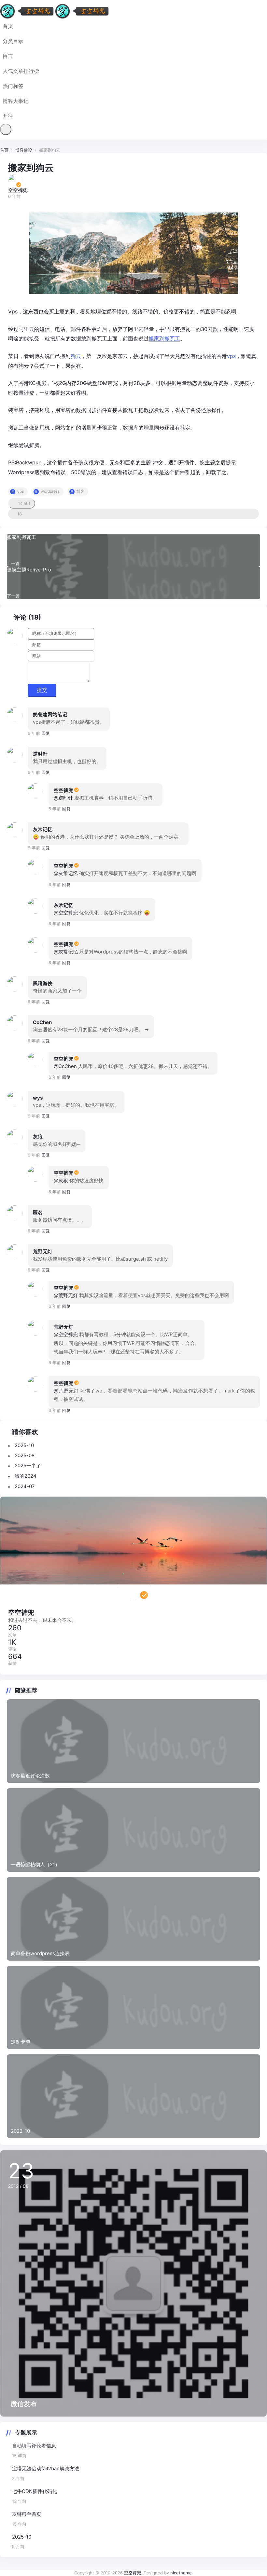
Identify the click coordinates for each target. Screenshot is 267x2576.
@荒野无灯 (66, 1295)
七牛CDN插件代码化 (35, 2491)
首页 (8, 26)
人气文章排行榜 (21, 71)
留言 (8, 56)
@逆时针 (63, 798)
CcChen (42, 1022)
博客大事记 (16, 101)
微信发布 (24, 2404)
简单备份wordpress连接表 (40, 1953)
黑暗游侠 (43, 983)
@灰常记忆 (66, 873)
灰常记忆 (43, 829)
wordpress (50, 491)
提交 (42, 690)
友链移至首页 (27, 2514)
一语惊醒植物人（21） (35, 1864)
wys (38, 1098)
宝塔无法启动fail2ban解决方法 (46, 2468)
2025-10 (22, 2537)
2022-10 (20, 2131)
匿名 (38, 1212)
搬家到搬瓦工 (164, 338)
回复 (46, 733)
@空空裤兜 (66, 913)
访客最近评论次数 (30, 1776)
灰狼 (38, 1137)
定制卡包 (21, 2042)
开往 (8, 116)
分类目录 (13, 41)
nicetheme (181, 2573)
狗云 (76, 356)
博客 (80, 491)
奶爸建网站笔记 (50, 714)
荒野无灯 (43, 1251)
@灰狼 (61, 1180)
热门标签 (13, 86)
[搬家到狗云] (133, 253)
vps (231, 356)
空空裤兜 (63, 790)
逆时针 (40, 754)
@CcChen (65, 1066)
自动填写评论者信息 (34, 2446)
